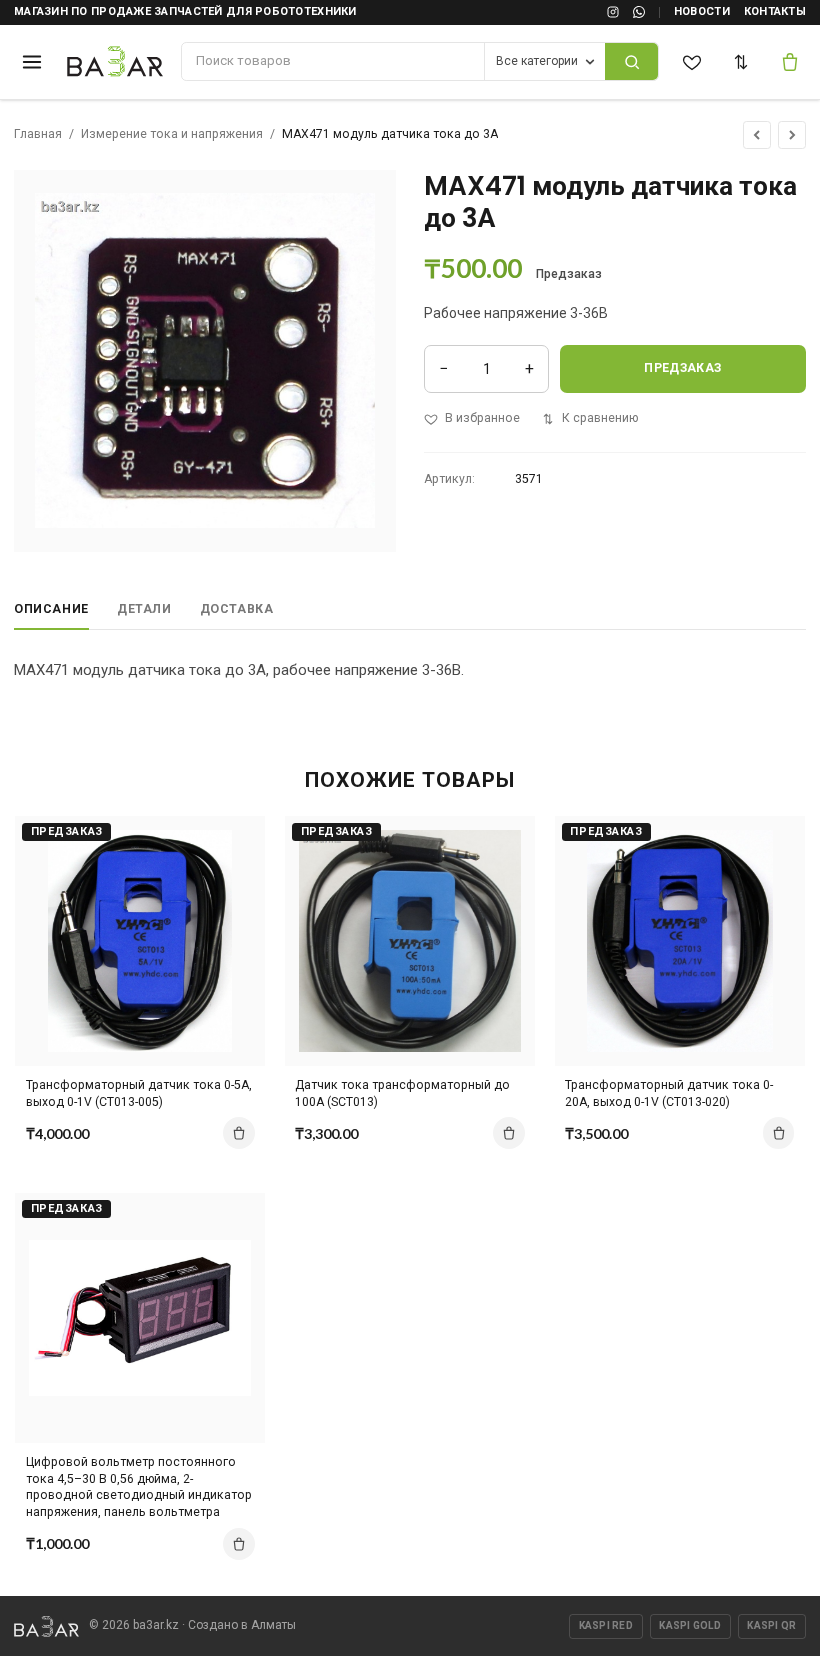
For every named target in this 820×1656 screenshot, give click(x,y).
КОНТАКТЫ (775, 11)
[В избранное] (234, 875)
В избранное (482, 418)
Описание (51, 609)
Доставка (237, 609)
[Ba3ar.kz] (46, 1626)
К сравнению (600, 418)
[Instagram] (613, 12)
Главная (38, 134)
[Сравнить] (742, 62)
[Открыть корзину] (791, 62)
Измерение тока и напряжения (172, 134)
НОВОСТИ (702, 11)
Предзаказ (682, 368)
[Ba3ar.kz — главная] (115, 62)
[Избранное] (693, 62)
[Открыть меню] (31, 61)
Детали (144, 609)
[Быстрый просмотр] (234, 910)
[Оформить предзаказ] (239, 1133)
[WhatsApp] (639, 12)
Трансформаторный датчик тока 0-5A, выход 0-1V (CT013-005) (139, 1093)
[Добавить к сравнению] (234, 840)
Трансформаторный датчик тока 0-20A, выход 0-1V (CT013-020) (669, 1093)
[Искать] (631, 61)
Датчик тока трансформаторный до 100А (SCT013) (402, 1093)
